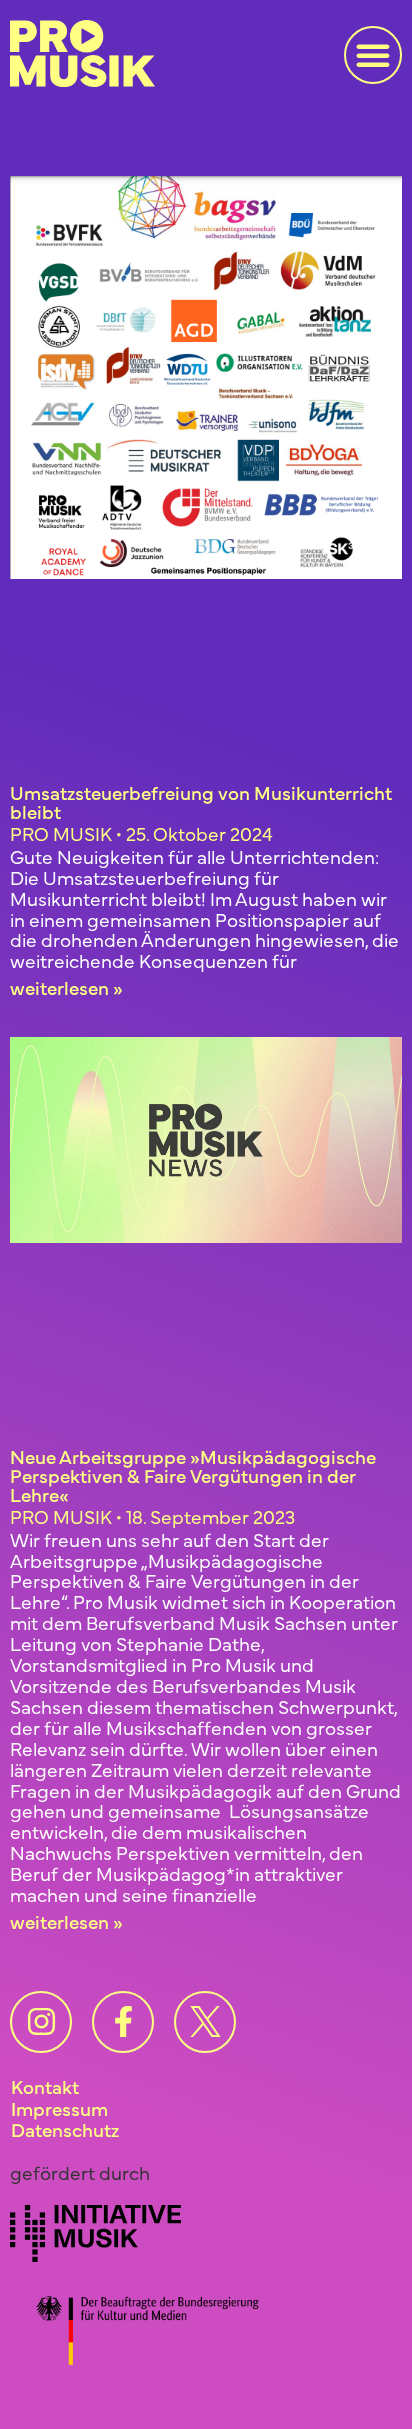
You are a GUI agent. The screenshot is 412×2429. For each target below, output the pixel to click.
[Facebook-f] (123, 2022)
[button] (373, 55)
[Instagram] (41, 2022)
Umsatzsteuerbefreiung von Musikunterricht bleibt (201, 801)
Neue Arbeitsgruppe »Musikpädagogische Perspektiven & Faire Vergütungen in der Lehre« (193, 1475)
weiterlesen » (66, 987)
